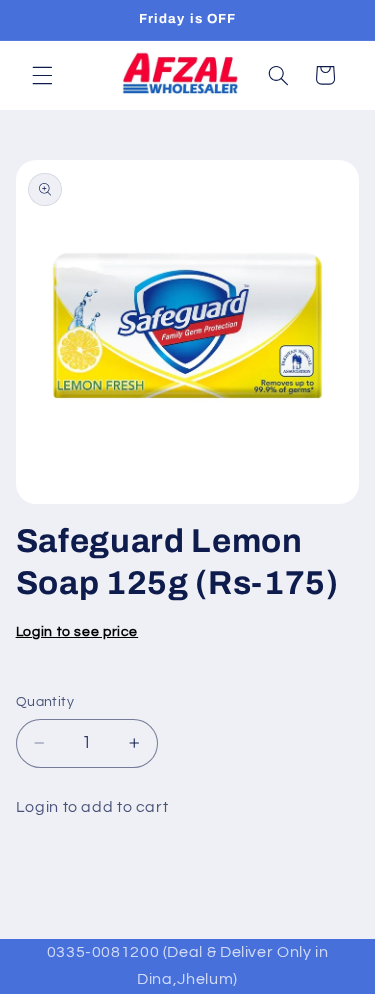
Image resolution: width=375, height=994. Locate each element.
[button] (42, 75)
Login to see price (77, 632)
